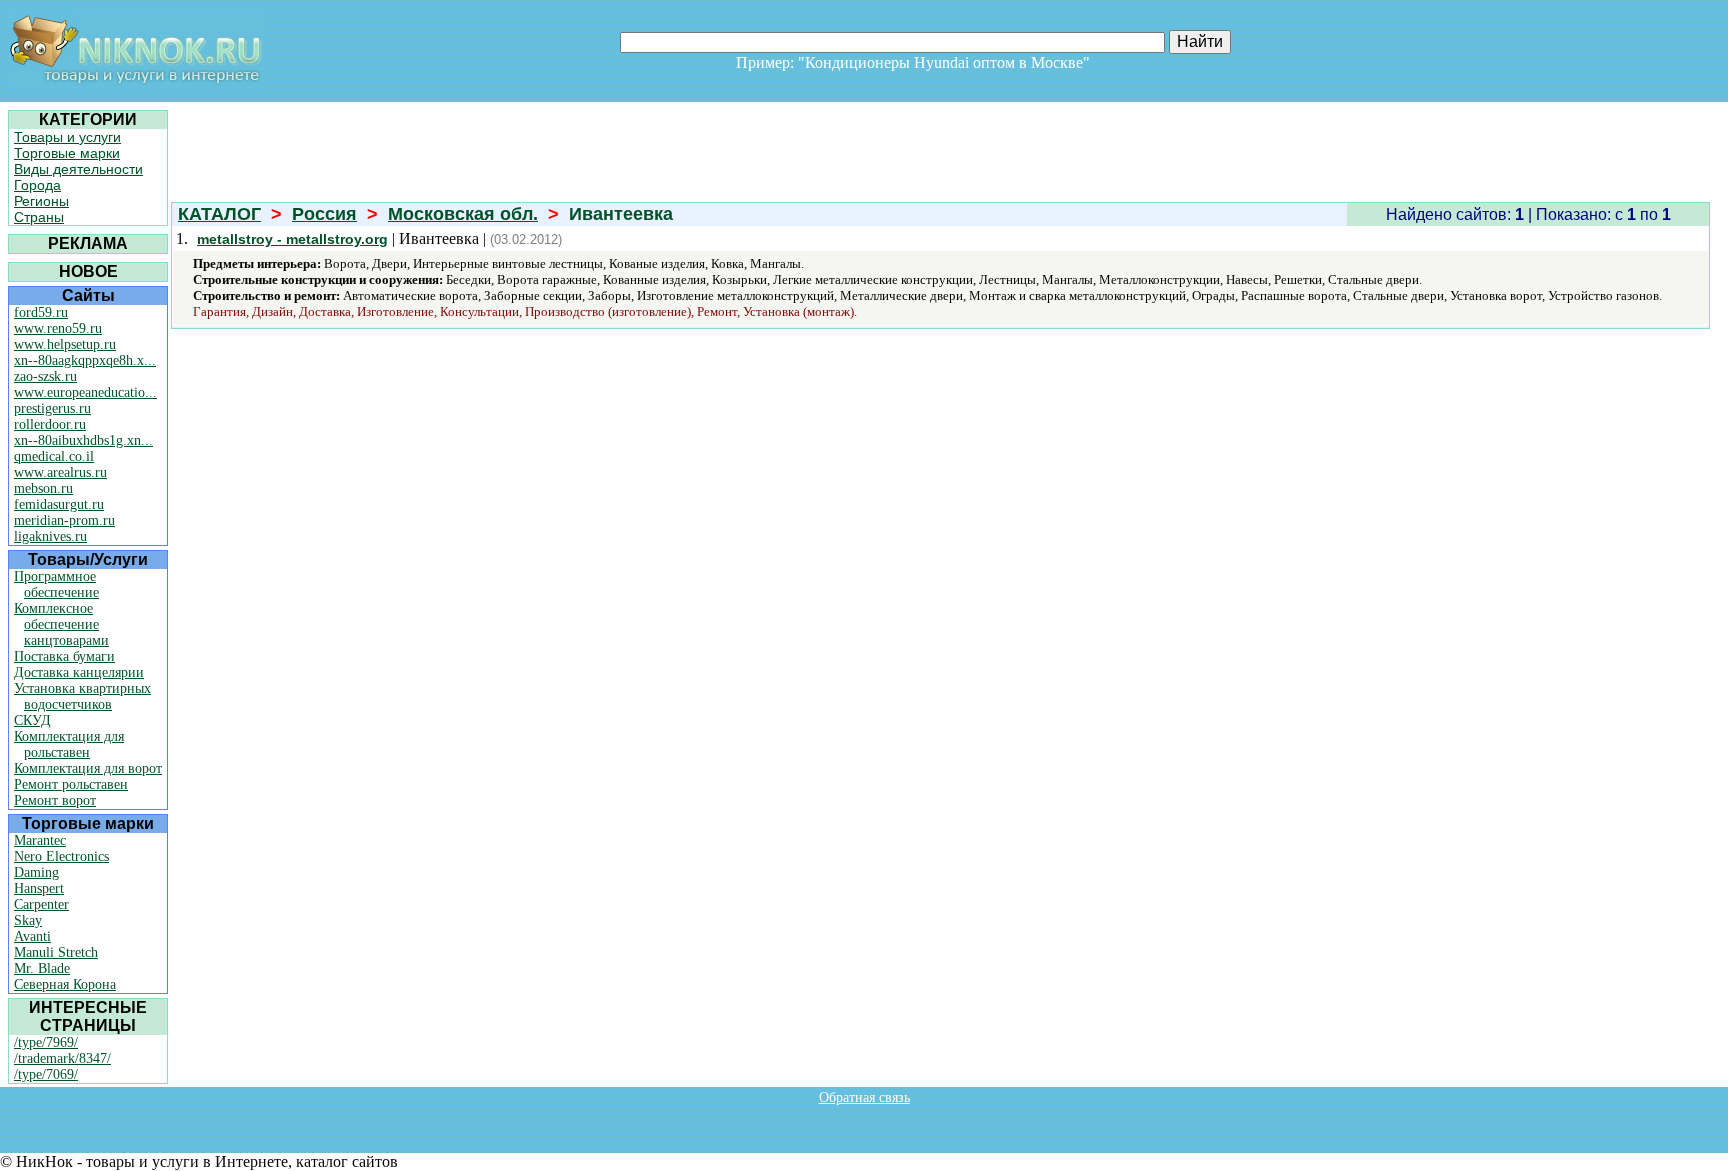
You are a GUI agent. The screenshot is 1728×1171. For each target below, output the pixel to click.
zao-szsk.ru (45, 376)
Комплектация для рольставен (69, 744)
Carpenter (41, 904)
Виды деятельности (78, 169)
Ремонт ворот (55, 800)
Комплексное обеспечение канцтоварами (61, 624)
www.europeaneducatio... (85, 392)
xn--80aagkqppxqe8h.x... (85, 360)
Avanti (32, 936)
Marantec (40, 840)
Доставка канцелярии (79, 672)
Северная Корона (65, 984)
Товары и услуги (67, 137)
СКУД (32, 720)
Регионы (41, 201)
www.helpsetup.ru (65, 344)
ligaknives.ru (50, 536)
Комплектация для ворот (88, 768)
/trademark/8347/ (62, 1058)
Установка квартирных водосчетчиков (82, 696)
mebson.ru (43, 488)
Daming (36, 872)
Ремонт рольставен (71, 784)
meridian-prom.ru (64, 520)
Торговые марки (67, 153)
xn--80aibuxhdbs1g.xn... (83, 440)
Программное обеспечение (56, 584)
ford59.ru (41, 312)
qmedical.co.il (54, 456)
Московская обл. (463, 214)
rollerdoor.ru (50, 424)
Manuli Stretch (56, 952)
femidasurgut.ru (59, 504)
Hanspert (39, 888)
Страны (39, 217)
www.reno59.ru (58, 328)
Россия (324, 214)
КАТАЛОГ (219, 214)
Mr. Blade (42, 968)
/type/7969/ (46, 1042)
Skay (28, 920)
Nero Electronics (61, 856)
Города (37, 185)
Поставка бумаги (64, 656)
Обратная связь (864, 1097)
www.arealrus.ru (60, 472)
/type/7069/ (46, 1074)
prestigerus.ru (52, 408)
